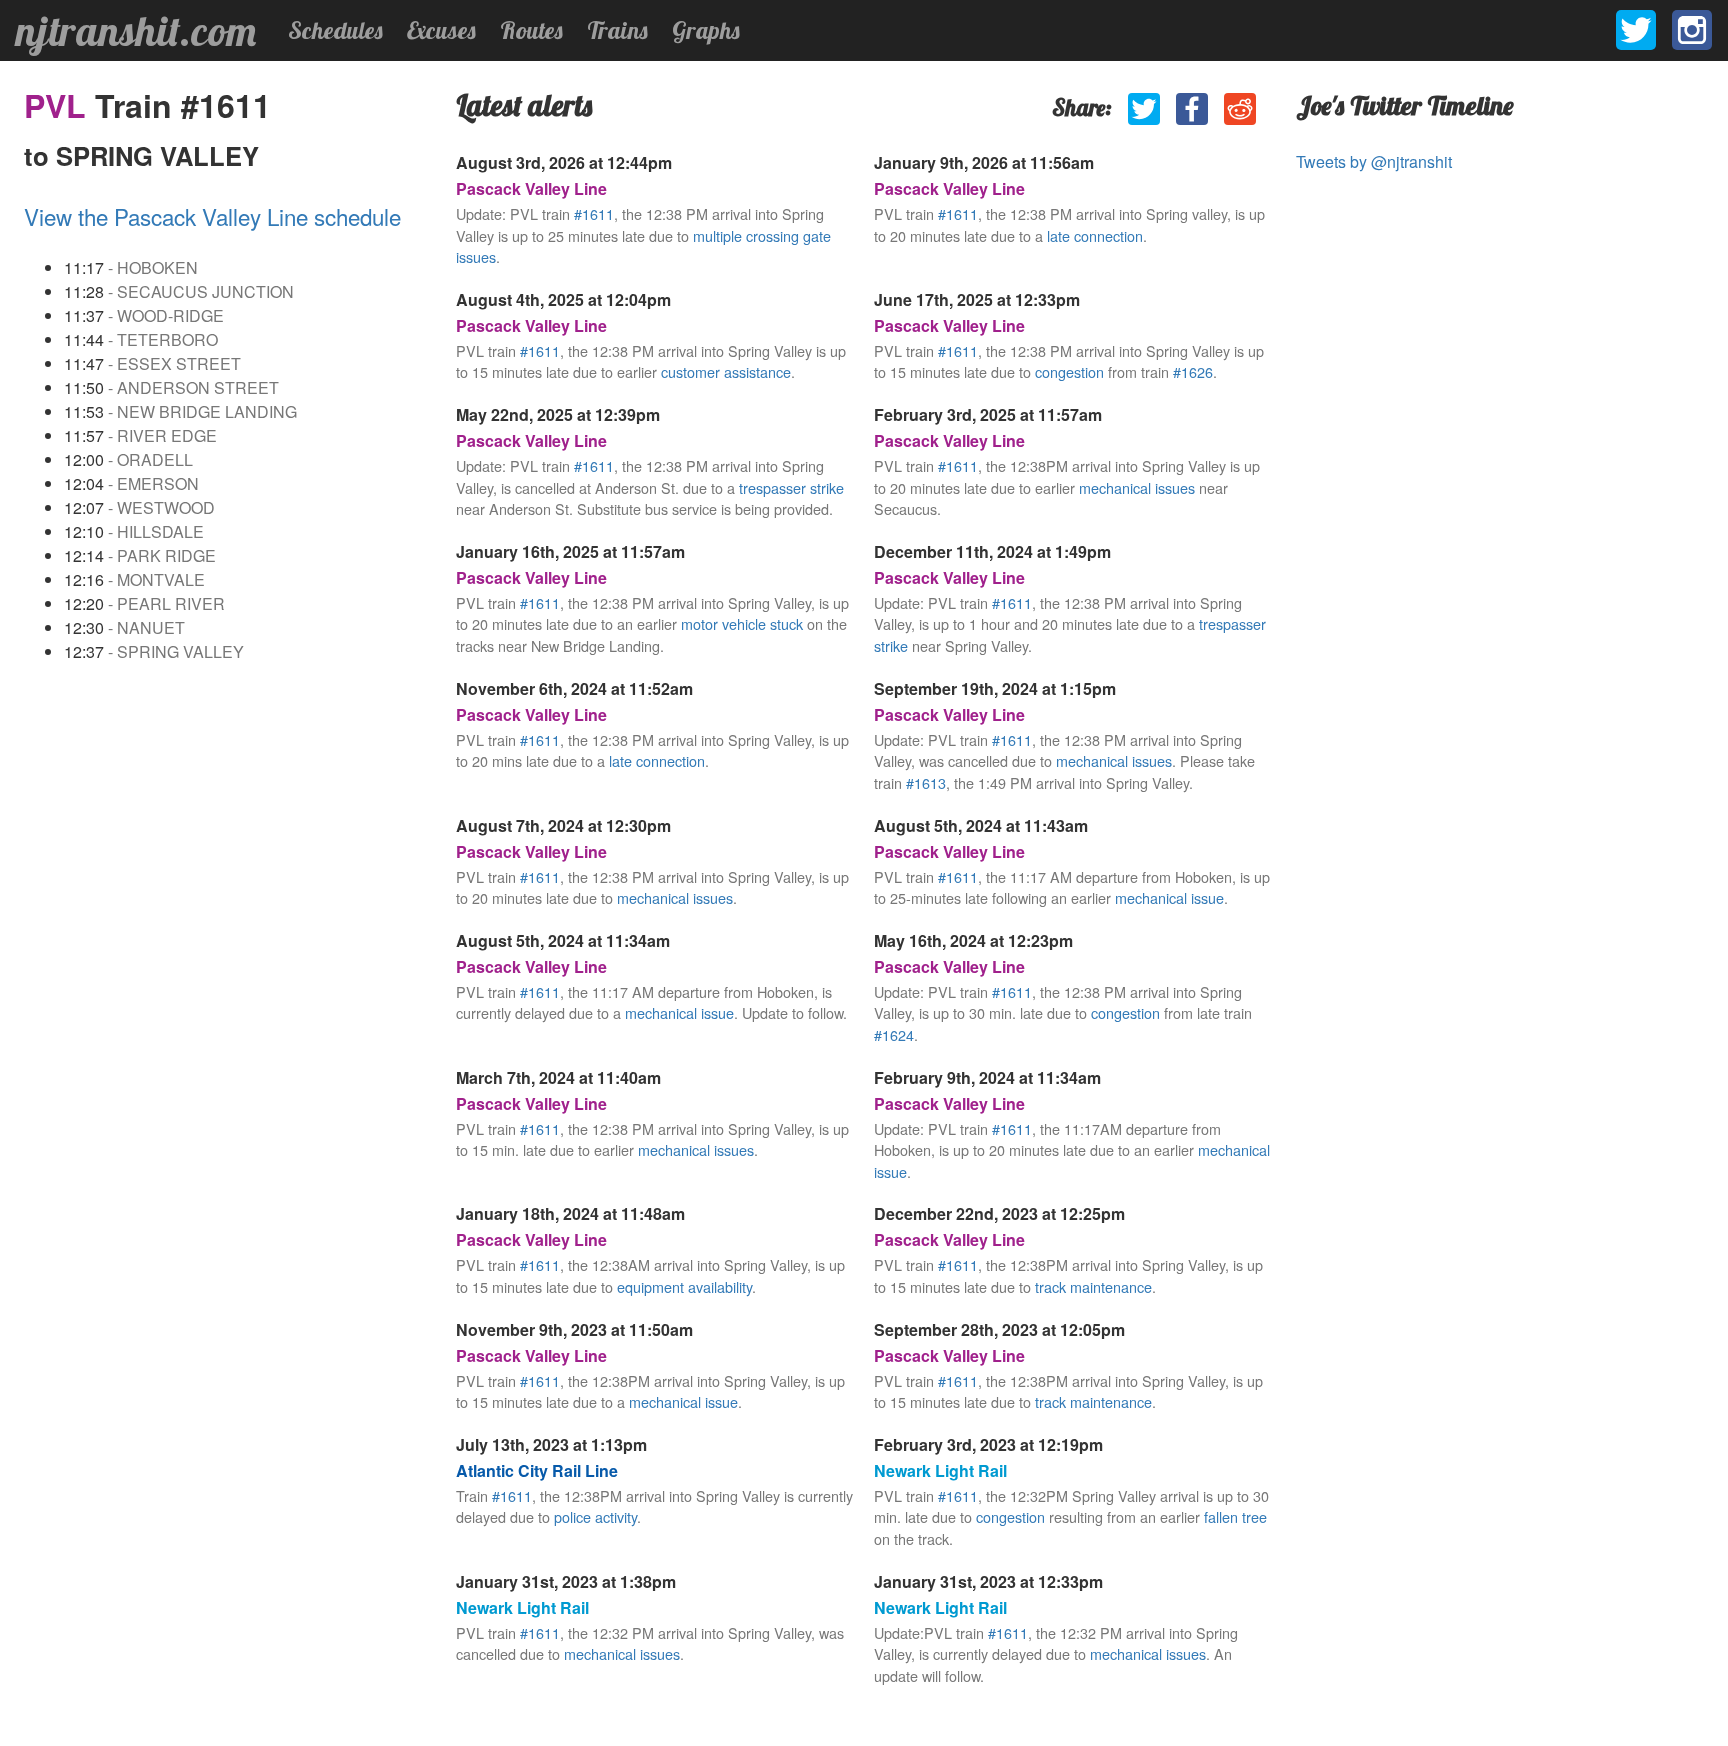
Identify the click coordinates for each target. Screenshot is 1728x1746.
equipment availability (684, 1286)
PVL (59, 105)
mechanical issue (1169, 897)
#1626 (1193, 371)
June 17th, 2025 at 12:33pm (977, 299)
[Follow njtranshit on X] (1636, 30)
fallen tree (1235, 1516)
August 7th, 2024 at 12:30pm (563, 825)
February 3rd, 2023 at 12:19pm (988, 1444)
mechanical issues (1137, 487)
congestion (1069, 371)
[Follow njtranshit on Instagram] (1692, 30)
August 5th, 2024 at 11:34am (563, 940)
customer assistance (726, 371)
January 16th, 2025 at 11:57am (570, 551)
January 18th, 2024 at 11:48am (570, 1213)
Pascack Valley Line (531, 188)
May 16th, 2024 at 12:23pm (973, 940)
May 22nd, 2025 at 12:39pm (558, 414)
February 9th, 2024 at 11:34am (987, 1077)
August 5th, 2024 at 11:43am (981, 825)
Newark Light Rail (940, 1470)
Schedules (335, 30)
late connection (1095, 235)
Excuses (441, 30)
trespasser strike (791, 487)
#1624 (894, 1034)
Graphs (706, 30)
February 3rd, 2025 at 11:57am (988, 414)
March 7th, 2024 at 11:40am (558, 1077)
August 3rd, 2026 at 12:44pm (564, 162)
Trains (617, 30)
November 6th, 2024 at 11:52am (574, 688)
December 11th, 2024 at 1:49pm (992, 551)
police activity (595, 1516)
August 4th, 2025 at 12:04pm (563, 299)
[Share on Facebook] (1192, 109)
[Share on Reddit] (1240, 109)
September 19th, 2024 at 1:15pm (995, 688)
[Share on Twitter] (1144, 109)
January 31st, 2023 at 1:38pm (566, 1581)
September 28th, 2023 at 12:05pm (999, 1329)
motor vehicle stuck (742, 623)
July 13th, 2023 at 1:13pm (551, 1444)
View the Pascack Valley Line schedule (212, 216)
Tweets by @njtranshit (1374, 161)
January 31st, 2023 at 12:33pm (988, 1581)
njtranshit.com (136, 31)
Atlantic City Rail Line (537, 1470)
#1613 (926, 782)
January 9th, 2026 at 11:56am (984, 162)
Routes (531, 30)
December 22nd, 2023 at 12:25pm (999, 1213)
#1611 (594, 213)
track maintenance (1093, 1286)
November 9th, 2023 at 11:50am (574, 1329)
